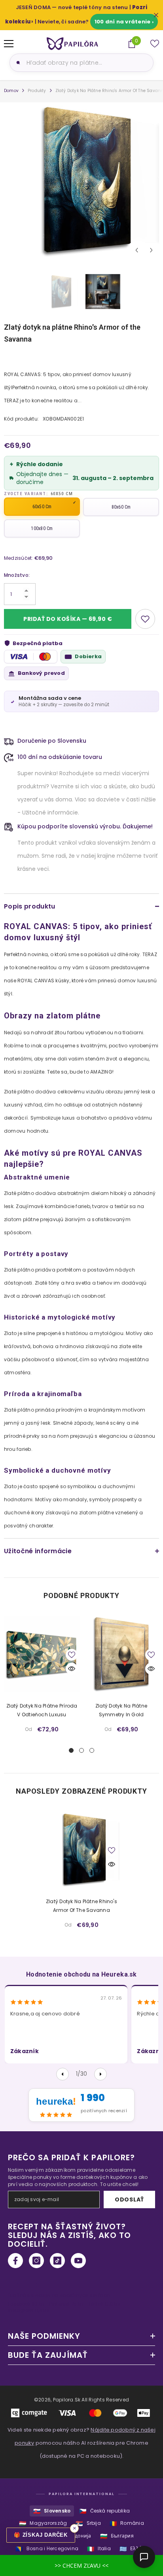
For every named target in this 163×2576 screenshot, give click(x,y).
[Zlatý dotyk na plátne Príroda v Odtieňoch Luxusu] (42, 1654)
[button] (137, 250)
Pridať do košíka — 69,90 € (68, 619)
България (117, 2536)
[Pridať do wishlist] (145, 619)
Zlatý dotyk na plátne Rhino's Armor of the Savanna (81, 1906)
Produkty (37, 91)
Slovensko (52, 2511)
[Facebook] (15, 2261)
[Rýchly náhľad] (72, 1669)
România (127, 2523)
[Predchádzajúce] (63, 2074)
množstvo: (17, 575)
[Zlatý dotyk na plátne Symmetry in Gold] (121, 1654)
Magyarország (43, 2523)
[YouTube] (78, 2261)
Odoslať (129, 2199)
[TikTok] (57, 2261)
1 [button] (71, 1750)
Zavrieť (156, 15)
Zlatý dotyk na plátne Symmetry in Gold (121, 1710)
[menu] (9, 44)
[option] (81, 180)
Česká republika (104, 2511)
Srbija (88, 2523)
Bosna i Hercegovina (47, 2549)
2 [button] (81, 1750)
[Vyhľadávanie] (17, 63)
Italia (99, 2549)
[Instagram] (36, 2261)
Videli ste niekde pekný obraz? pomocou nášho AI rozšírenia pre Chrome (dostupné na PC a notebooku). (81, 2443)
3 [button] (92, 1750)
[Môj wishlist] (155, 44)
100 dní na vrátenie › (124, 22)
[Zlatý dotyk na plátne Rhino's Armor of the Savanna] (82, 1849)
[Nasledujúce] (100, 2074)
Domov (11, 91)
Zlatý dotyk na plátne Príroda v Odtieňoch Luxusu (42, 1710)
